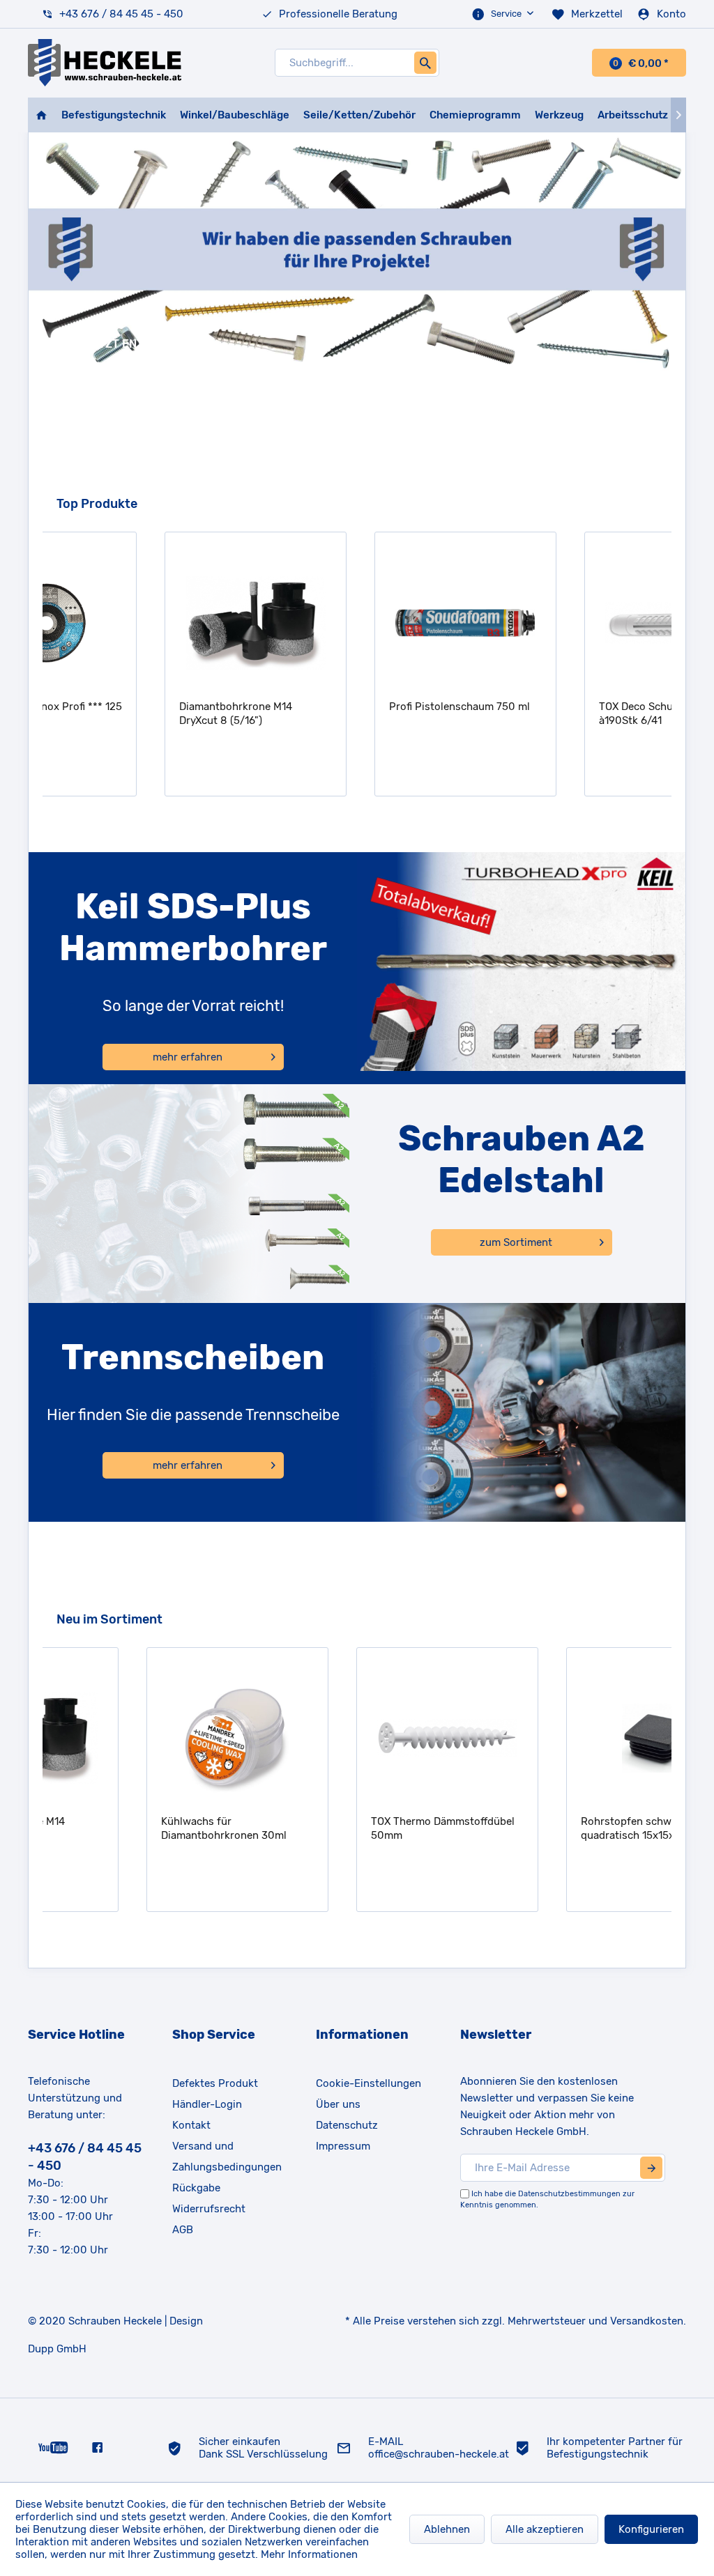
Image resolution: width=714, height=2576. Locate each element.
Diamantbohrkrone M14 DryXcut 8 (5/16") (130, 714)
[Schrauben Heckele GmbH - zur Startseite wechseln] (105, 63)
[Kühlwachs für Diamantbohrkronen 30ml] (150, 1738)
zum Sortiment (516, 1242)
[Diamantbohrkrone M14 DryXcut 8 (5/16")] (150, 623)
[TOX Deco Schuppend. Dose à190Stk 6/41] (570, 623)
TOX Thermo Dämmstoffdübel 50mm (355, 1828)
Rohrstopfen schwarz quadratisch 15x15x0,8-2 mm (564, 1828)
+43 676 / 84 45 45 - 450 (121, 14)
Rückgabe (196, 2188)
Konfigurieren (651, 2529)
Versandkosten (647, 2321)
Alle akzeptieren (545, 2529)
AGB (183, 2230)
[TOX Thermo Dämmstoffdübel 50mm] (359, 1738)
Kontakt (191, 2125)
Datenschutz (347, 2125)
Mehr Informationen (309, 2554)
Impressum (343, 2146)
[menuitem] (504, 14)
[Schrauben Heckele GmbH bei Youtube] (53, 2447)
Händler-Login (207, 2104)
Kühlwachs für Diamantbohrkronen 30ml (136, 1828)
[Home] (41, 115)
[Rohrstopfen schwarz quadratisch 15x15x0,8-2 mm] (569, 1738)
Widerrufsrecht (209, 2209)
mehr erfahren (188, 1057)
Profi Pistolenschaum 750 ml (354, 707)
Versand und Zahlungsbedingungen (227, 2157)
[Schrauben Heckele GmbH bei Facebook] (97, 2447)
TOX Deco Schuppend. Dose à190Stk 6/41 (561, 714)
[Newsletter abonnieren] (651, 2168)
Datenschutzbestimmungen (569, 2194)
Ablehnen (447, 2529)
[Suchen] (425, 63)
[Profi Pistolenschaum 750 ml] (360, 623)
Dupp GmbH (57, 2349)
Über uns (338, 2104)
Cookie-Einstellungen (369, 2083)
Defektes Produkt (215, 2083)
